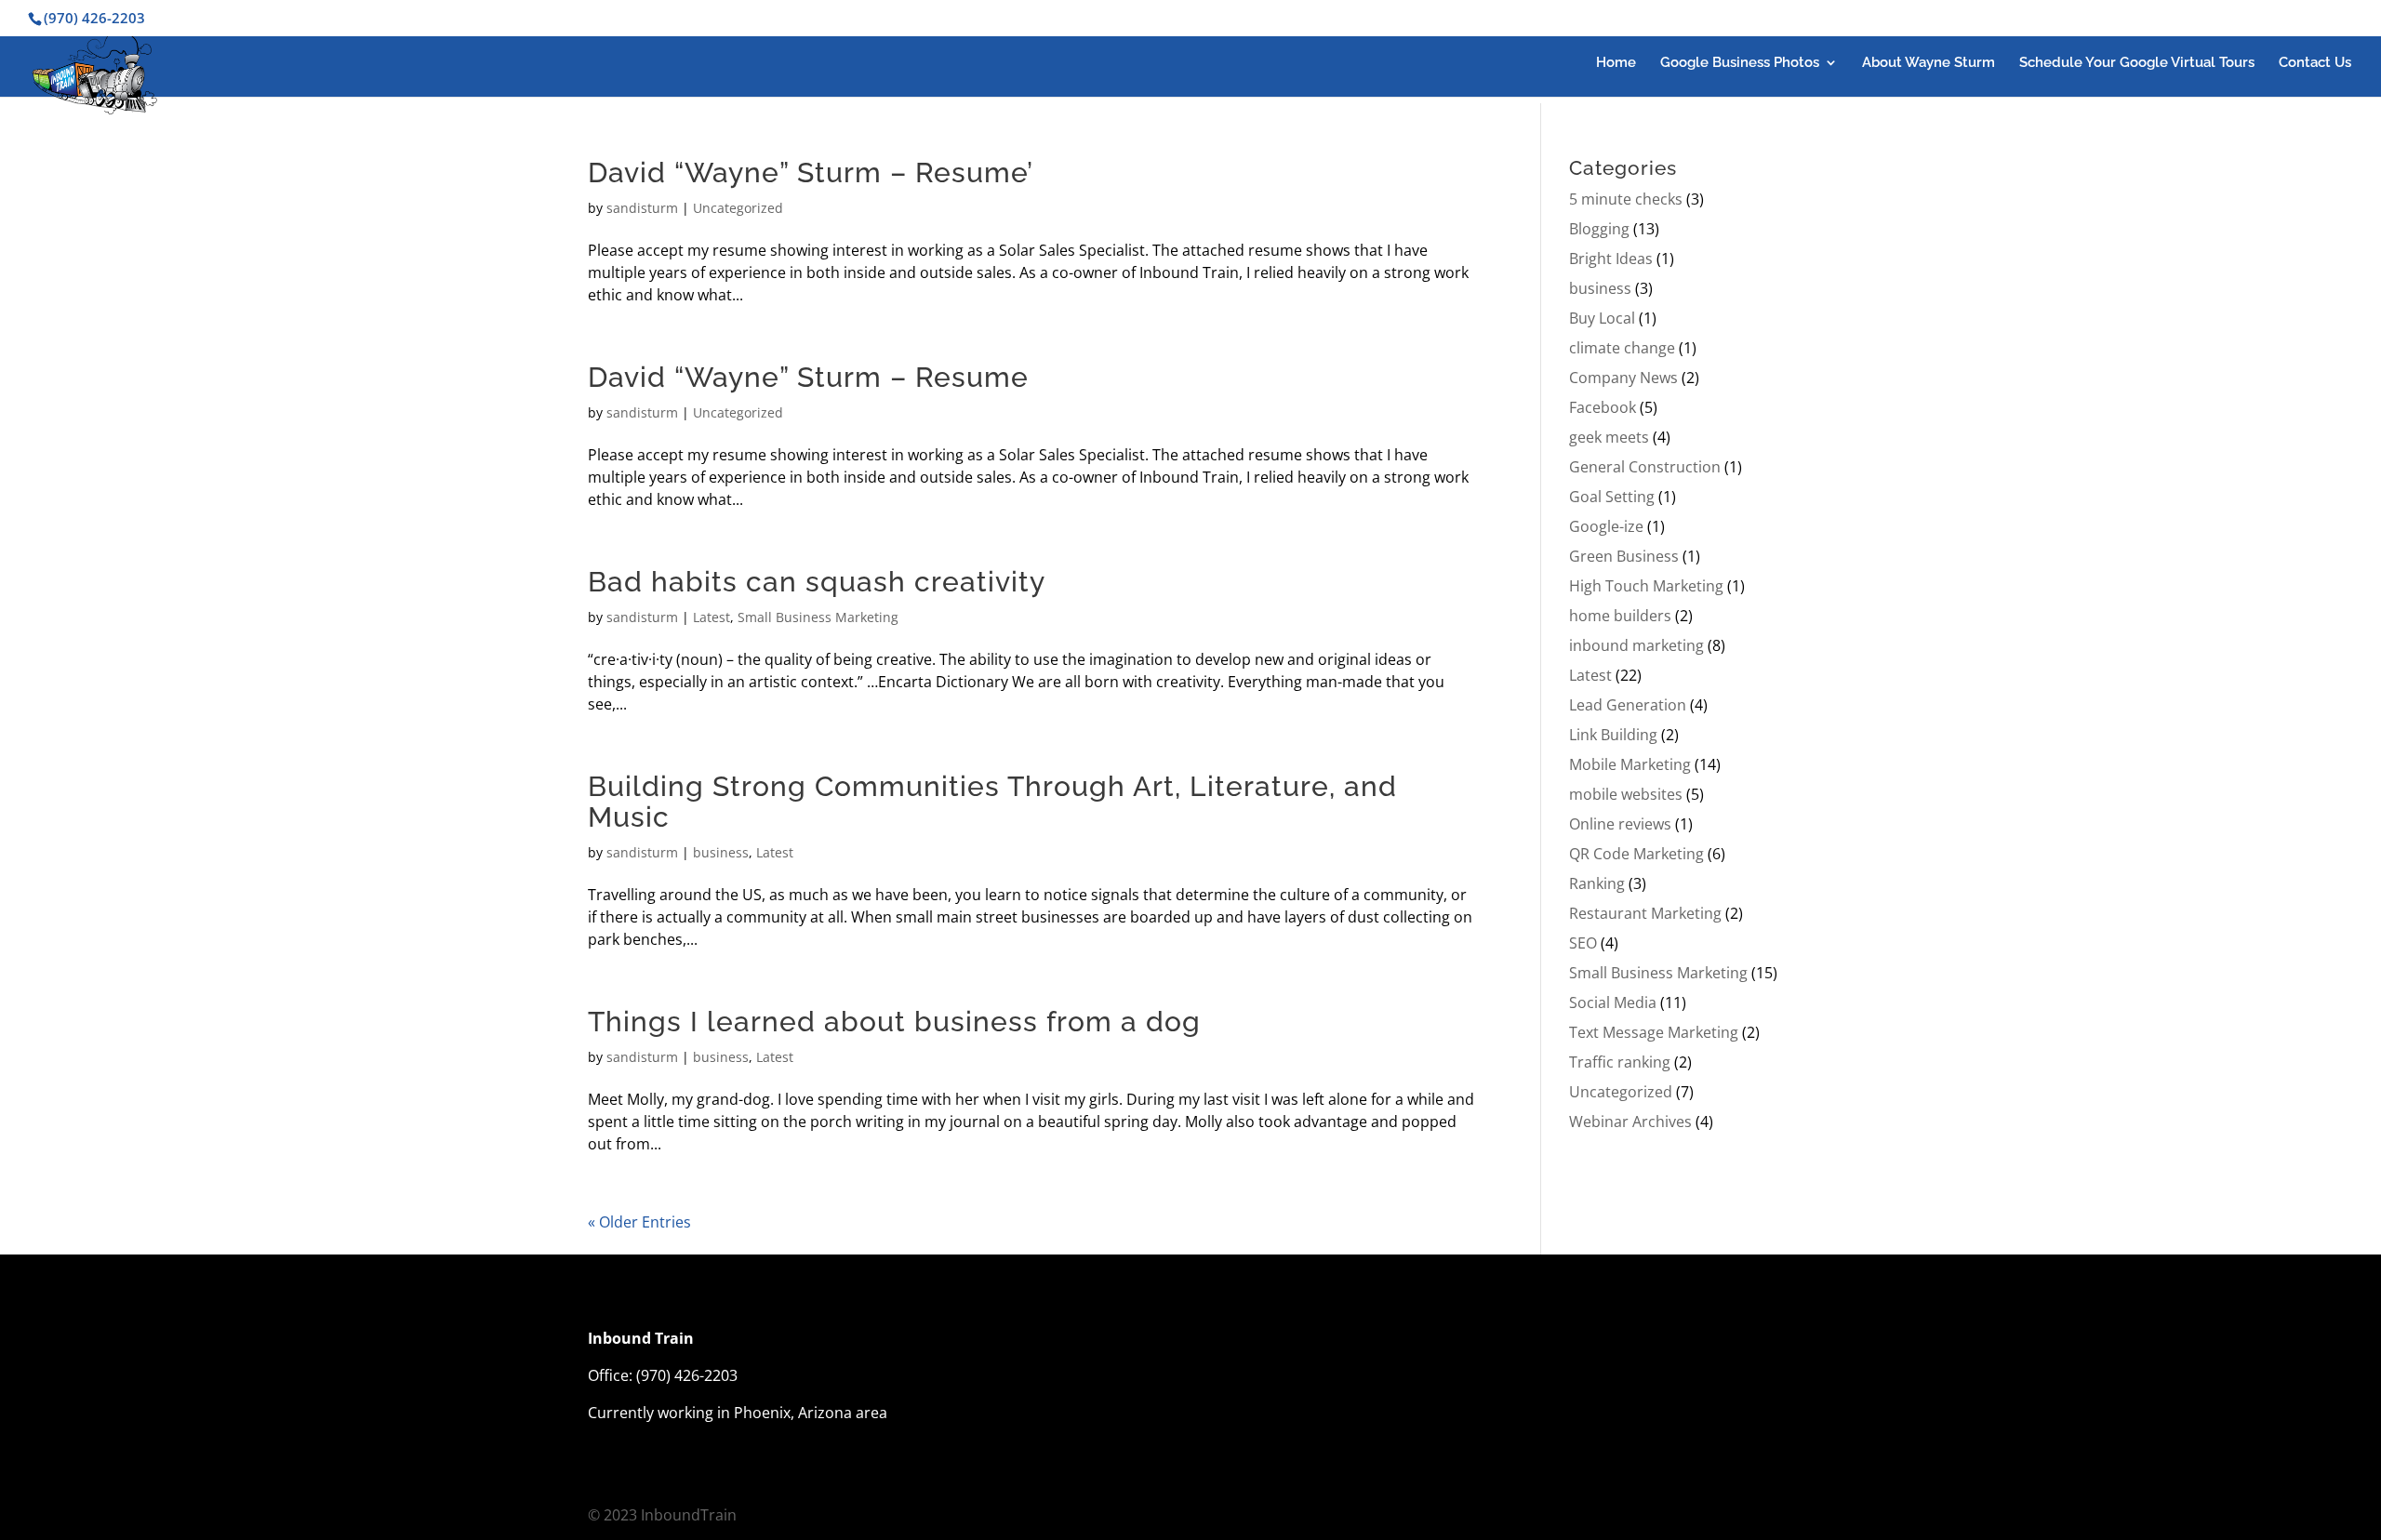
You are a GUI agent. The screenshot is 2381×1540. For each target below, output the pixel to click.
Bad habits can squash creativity (817, 582)
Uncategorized (738, 208)
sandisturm (642, 208)
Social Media (1613, 1002)
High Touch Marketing (1646, 586)
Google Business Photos (1740, 63)
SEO (1583, 943)
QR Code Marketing (1636, 854)
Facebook (1603, 407)
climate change (1622, 348)
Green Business (1624, 556)
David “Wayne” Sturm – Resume (808, 377)
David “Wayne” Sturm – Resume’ (811, 173)
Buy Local (1602, 318)
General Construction (1645, 467)
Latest (712, 617)
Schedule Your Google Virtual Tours (2137, 63)
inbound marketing (1636, 645)
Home (1616, 63)
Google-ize (1606, 526)
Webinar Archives (1630, 1122)
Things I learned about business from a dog (894, 1022)
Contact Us (2315, 63)
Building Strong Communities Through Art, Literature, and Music (992, 802)
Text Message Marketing (1654, 1032)
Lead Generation (1628, 705)
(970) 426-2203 (687, 1375)
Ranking (1597, 883)
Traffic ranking (1620, 1062)
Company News (1623, 378)
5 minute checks (1626, 199)
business (721, 852)
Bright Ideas (1611, 259)
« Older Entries (639, 1222)
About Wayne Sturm (1929, 63)
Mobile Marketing (1630, 764)
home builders (1620, 616)
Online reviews (1620, 824)
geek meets (1609, 437)
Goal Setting (1612, 497)
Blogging (1599, 229)
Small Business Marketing (818, 617)
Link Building (1613, 735)
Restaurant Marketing (1645, 913)
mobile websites (1626, 794)
